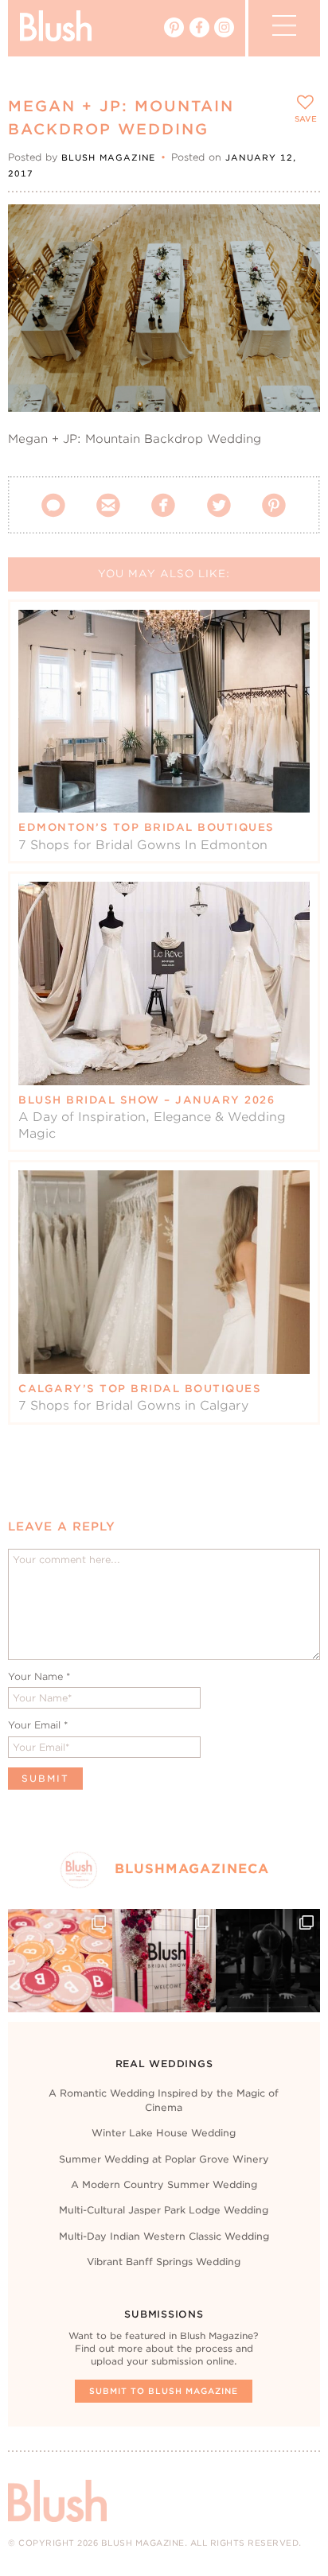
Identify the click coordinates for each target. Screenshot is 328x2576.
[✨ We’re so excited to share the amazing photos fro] (164, 1961)
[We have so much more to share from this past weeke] (60, 1961)
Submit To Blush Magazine (164, 2391)
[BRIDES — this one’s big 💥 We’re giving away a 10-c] (267, 1961)
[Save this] (294, 230)
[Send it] (294, 302)
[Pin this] (294, 266)
